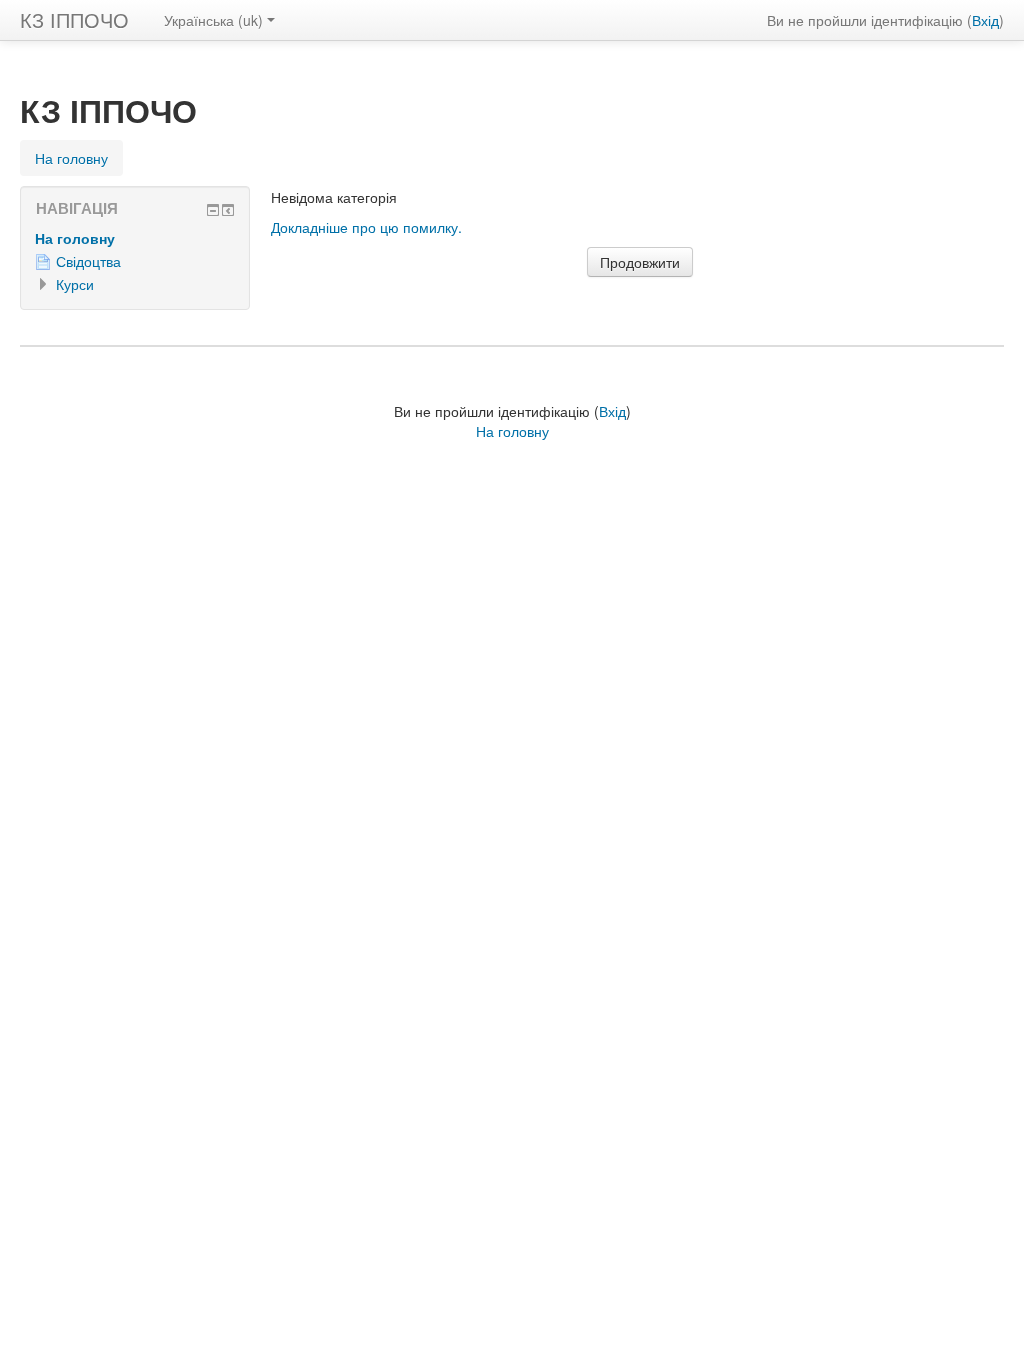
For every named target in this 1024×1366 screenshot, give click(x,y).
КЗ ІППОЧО (74, 19)
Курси (75, 284)
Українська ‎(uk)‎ (213, 20)
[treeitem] (135, 238)
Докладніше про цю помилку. (366, 227)
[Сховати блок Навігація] (213, 210)
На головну (75, 238)
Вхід (985, 20)
